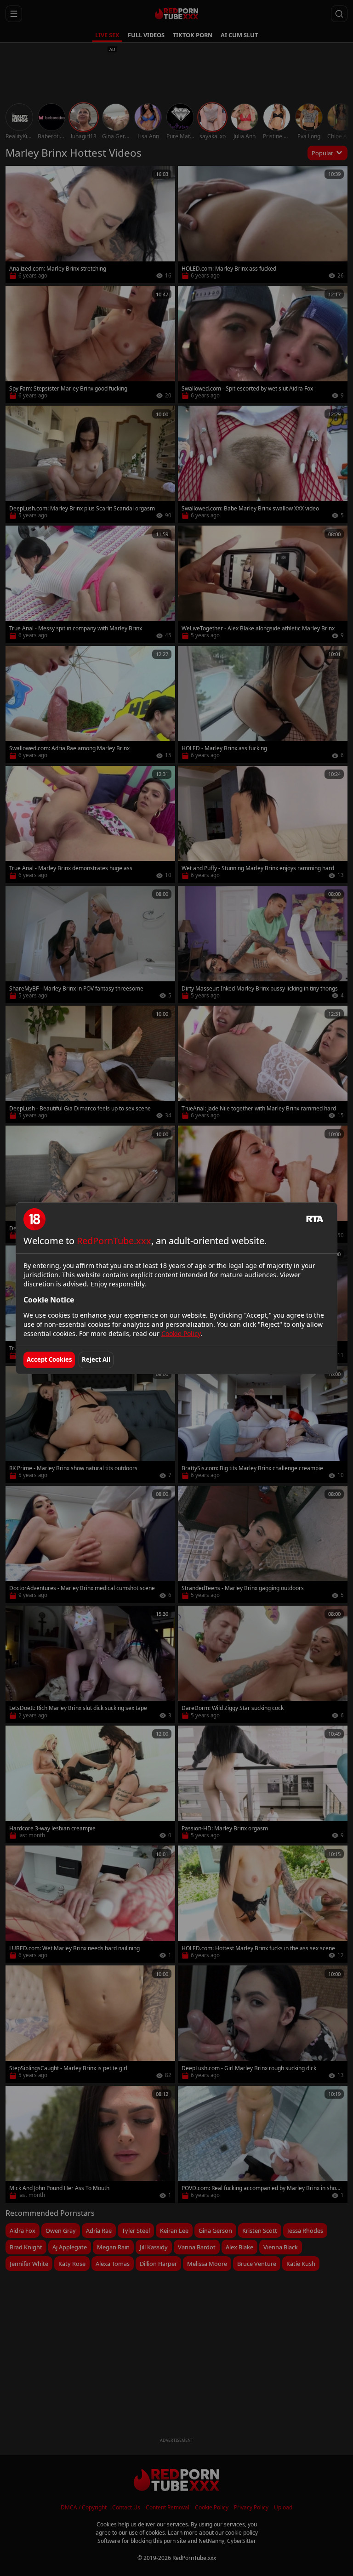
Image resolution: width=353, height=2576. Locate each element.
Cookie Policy (181, 1333)
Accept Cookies (49, 1359)
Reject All (96, 1359)
